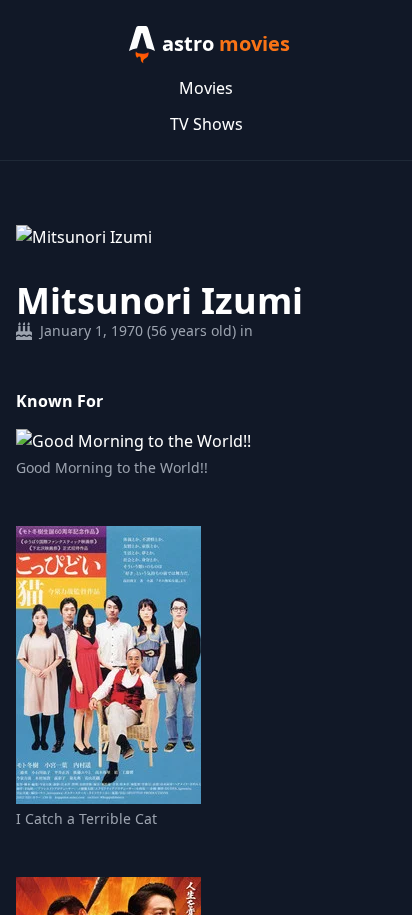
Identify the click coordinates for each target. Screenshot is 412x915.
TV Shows (206, 124)
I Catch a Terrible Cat (86, 818)
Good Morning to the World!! (112, 467)
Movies (206, 88)
